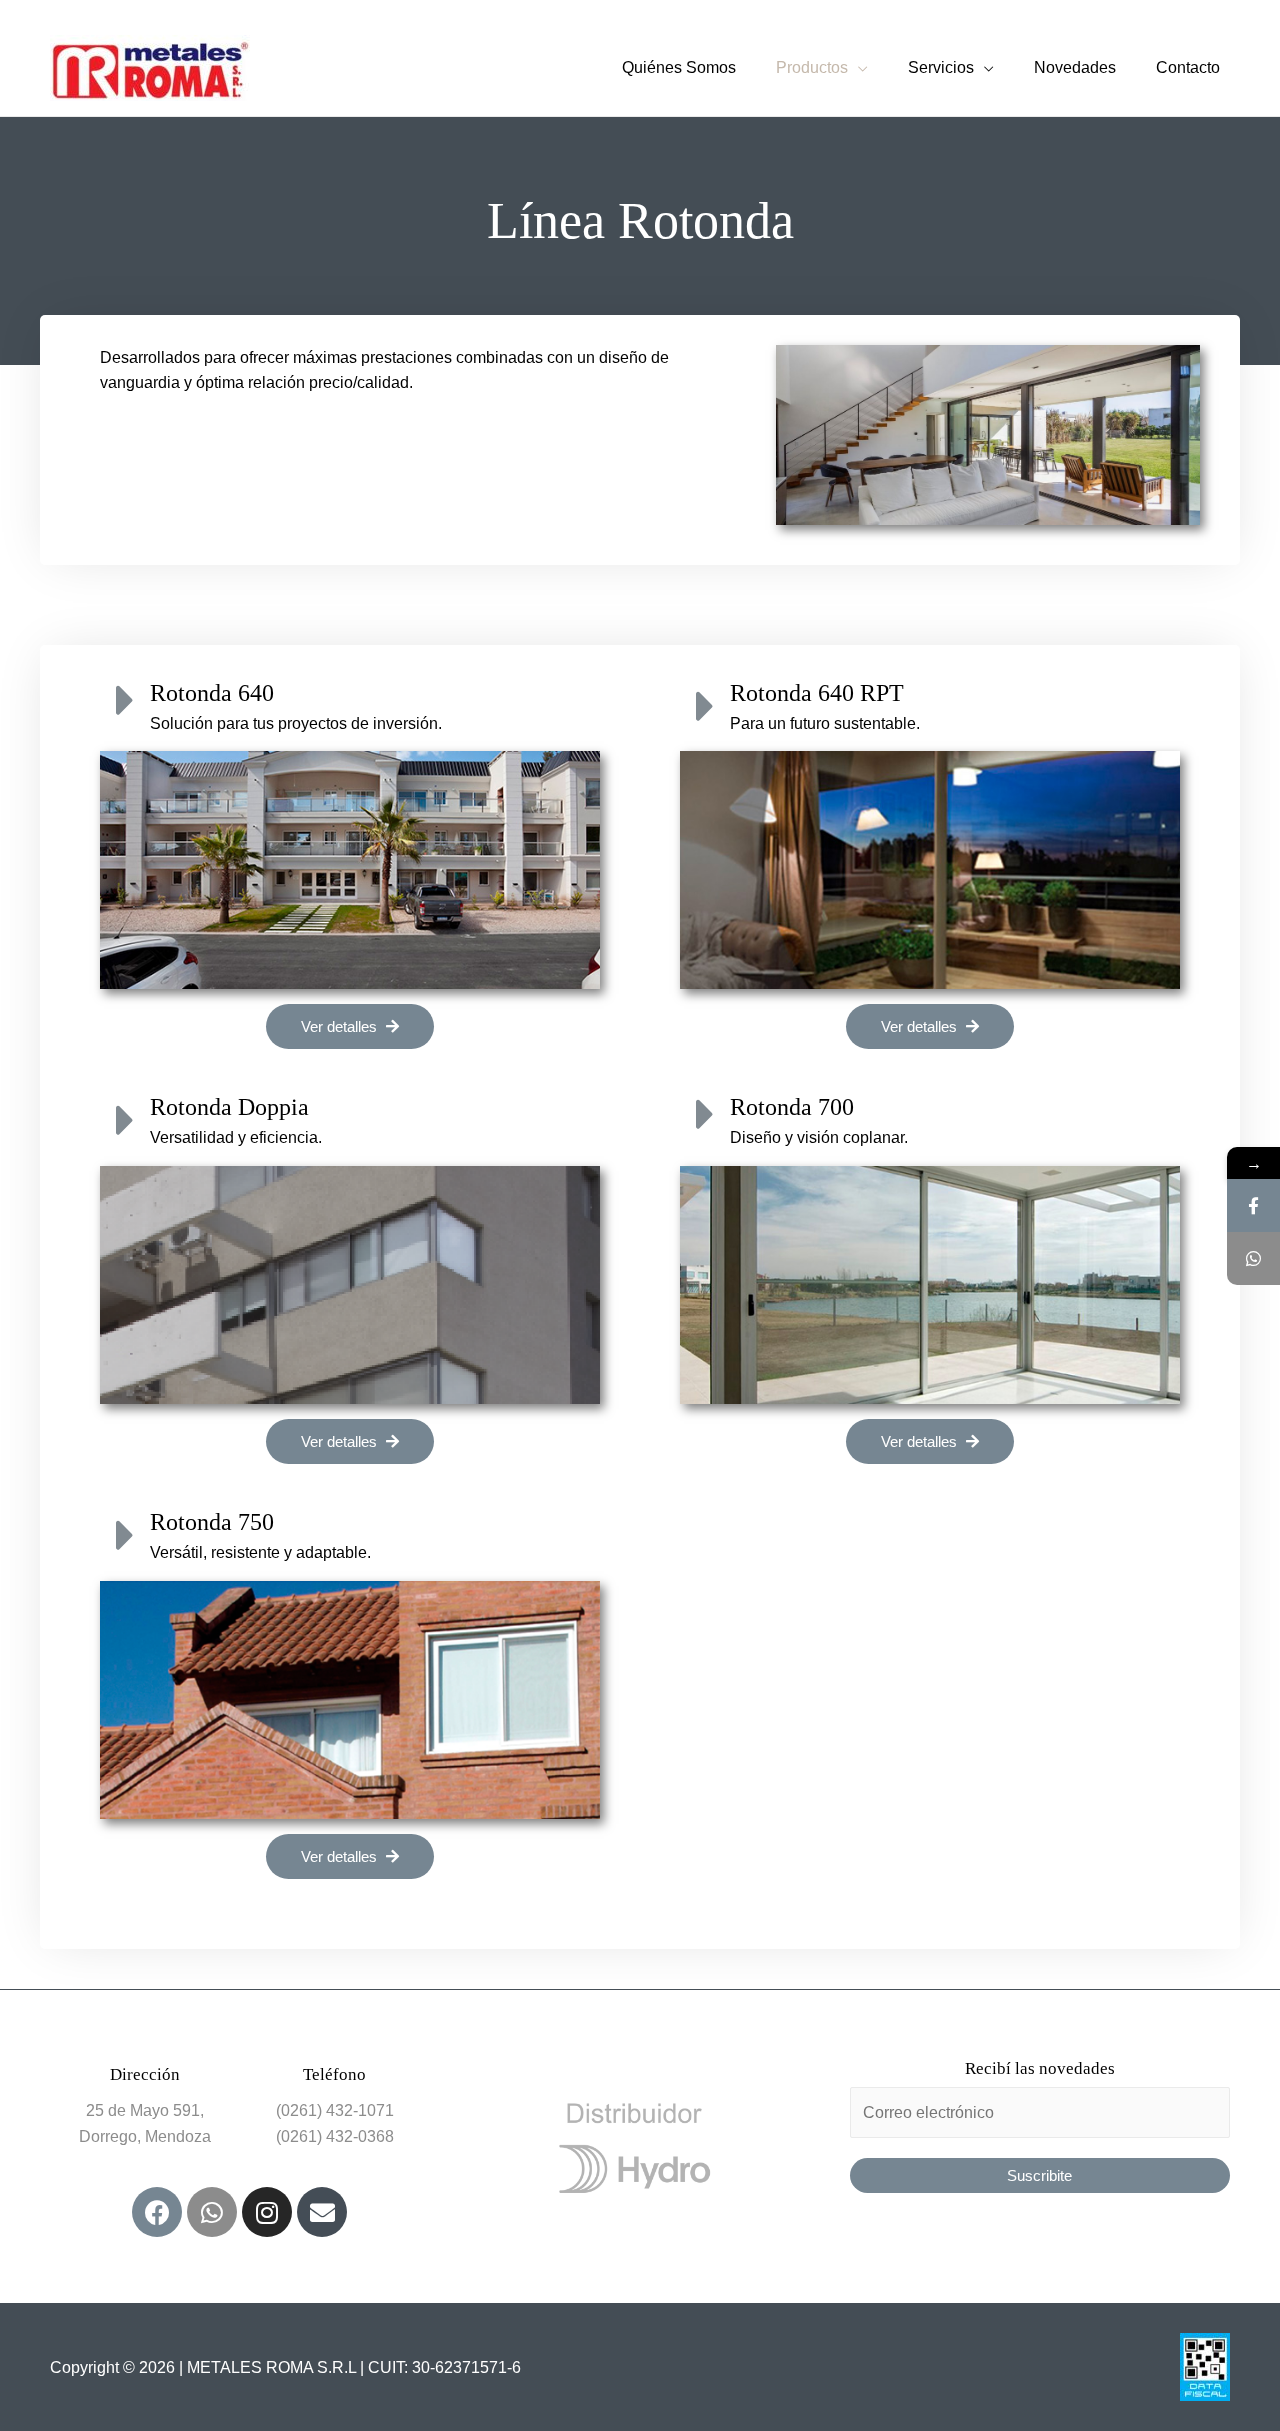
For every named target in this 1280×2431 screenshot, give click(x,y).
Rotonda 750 (212, 1522)
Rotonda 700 (792, 1107)
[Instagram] (267, 2212)
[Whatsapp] (212, 2212)
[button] (350, 1026)
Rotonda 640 (212, 693)
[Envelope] (322, 2212)
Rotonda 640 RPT (817, 693)
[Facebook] (157, 2212)
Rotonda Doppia (229, 1107)
